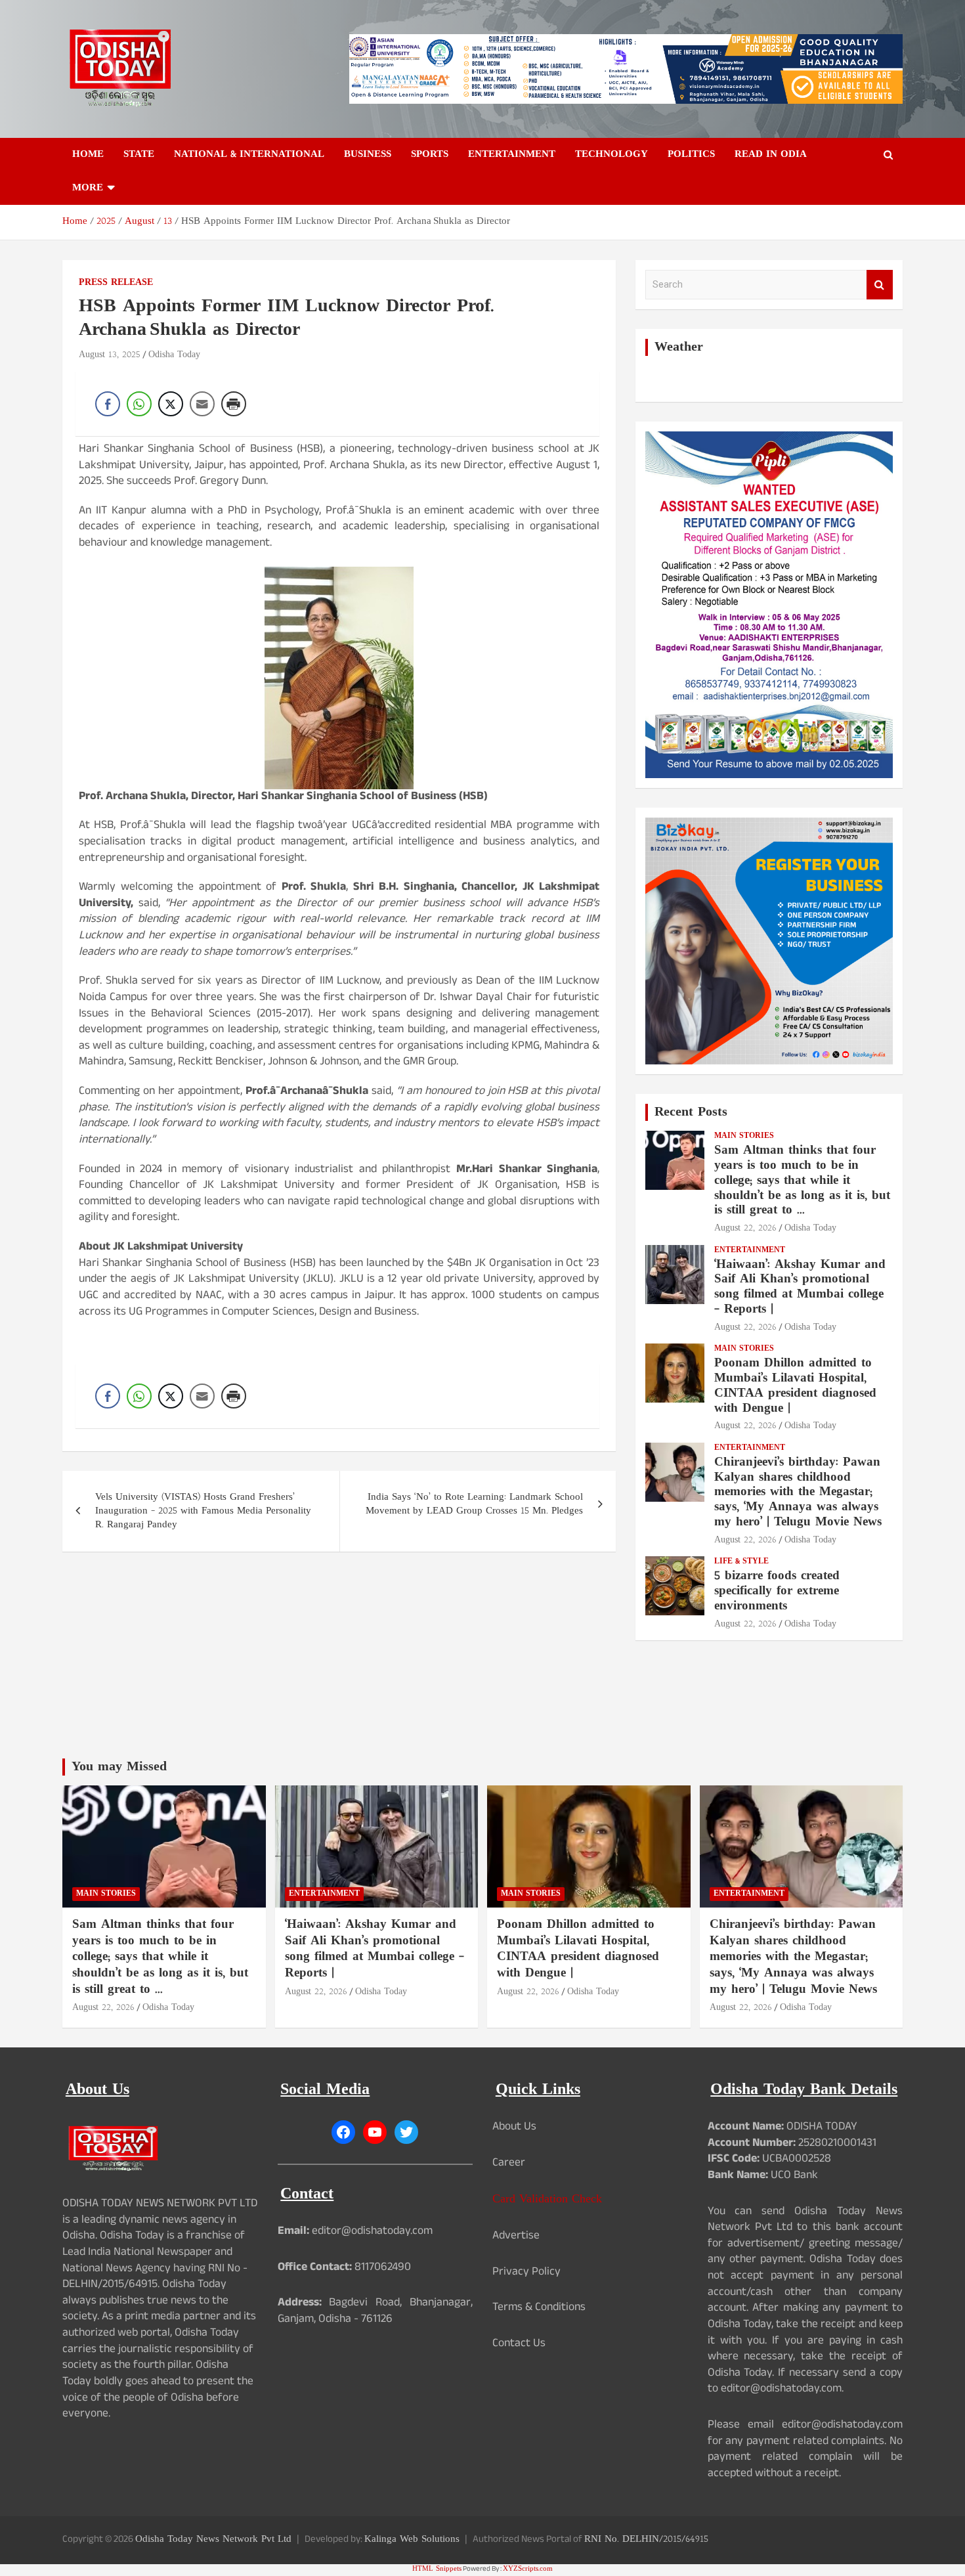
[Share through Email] (202, 404)
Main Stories (744, 1136)
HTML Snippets (437, 2569)
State (139, 155)
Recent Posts (691, 1112)
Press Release (116, 283)
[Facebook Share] (108, 404)
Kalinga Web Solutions (412, 2540)
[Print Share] (234, 404)
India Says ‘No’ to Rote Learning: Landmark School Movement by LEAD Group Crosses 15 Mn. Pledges (474, 1504)
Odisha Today (174, 355)
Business (368, 155)
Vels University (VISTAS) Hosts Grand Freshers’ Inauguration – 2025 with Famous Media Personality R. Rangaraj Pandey (203, 1511)
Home (88, 155)
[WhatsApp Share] (139, 404)
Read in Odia (771, 155)
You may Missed (119, 1767)
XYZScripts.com (528, 2569)
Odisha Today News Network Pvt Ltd (213, 2540)
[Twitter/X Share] (171, 404)
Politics (691, 155)
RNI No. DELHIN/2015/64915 (646, 2540)
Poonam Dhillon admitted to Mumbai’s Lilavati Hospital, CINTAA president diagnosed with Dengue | (795, 1386)
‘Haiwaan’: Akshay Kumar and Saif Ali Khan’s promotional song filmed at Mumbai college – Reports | (800, 1287)
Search (880, 285)
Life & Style (741, 1562)
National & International (249, 155)
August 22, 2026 (745, 1228)
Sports (430, 155)
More (88, 188)
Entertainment (512, 155)
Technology (611, 155)
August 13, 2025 (110, 355)
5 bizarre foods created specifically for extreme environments (777, 1591)
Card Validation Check (547, 2199)
